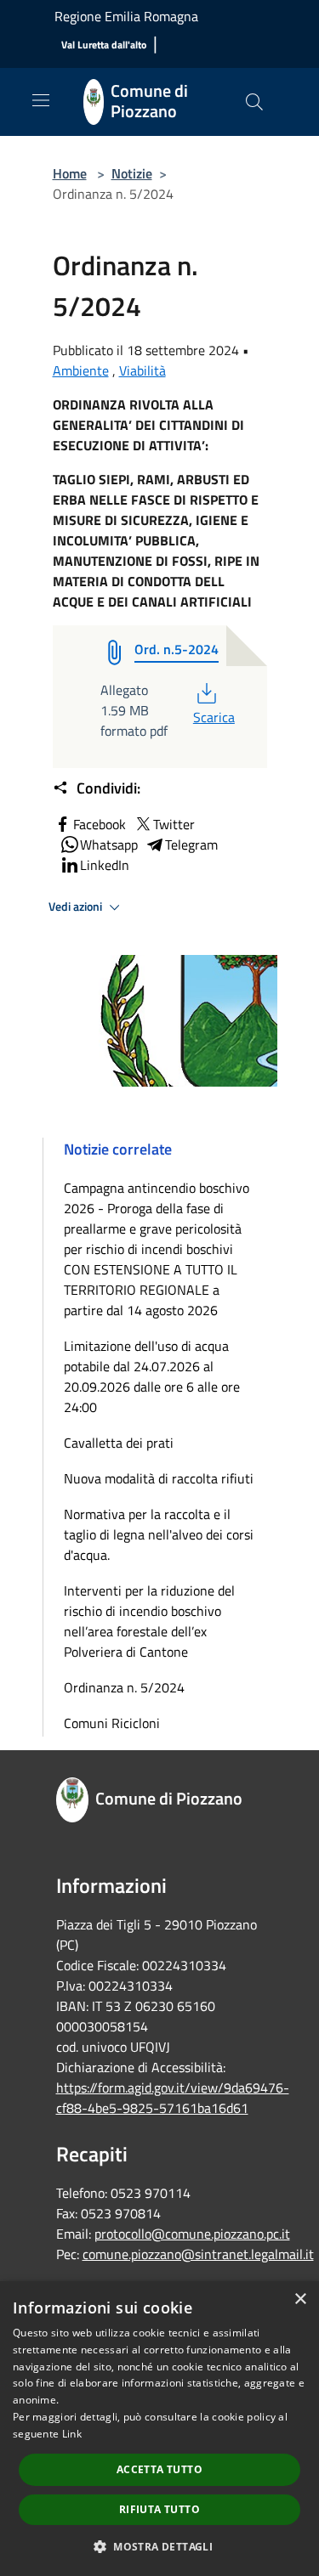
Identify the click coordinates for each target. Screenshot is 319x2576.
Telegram (191, 845)
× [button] (300, 2299)
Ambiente (81, 370)
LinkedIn (105, 865)
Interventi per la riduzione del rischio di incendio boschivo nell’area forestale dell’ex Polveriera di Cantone (149, 1621)
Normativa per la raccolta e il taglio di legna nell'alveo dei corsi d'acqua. (159, 1534)
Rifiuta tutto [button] (159, 2509)
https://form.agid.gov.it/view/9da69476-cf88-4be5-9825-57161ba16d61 (173, 2098)
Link (72, 2434)
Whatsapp (109, 845)
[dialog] (159, 2429)
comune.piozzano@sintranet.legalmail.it (198, 2254)
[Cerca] (254, 102)
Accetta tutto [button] (159, 2469)
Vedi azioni (77, 907)
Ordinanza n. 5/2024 (124, 1687)
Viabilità (142, 370)
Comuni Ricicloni (112, 1723)
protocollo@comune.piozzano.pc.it (192, 2234)
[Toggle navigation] (41, 100)
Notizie (132, 173)
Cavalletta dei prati (119, 1443)
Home (70, 173)
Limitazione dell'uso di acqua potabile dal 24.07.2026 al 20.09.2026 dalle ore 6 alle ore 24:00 (152, 1376)
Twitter (174, 824)
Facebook (100, 824)
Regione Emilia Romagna (126, 16)
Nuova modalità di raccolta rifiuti (159, 1478)
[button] (159, 2546)
